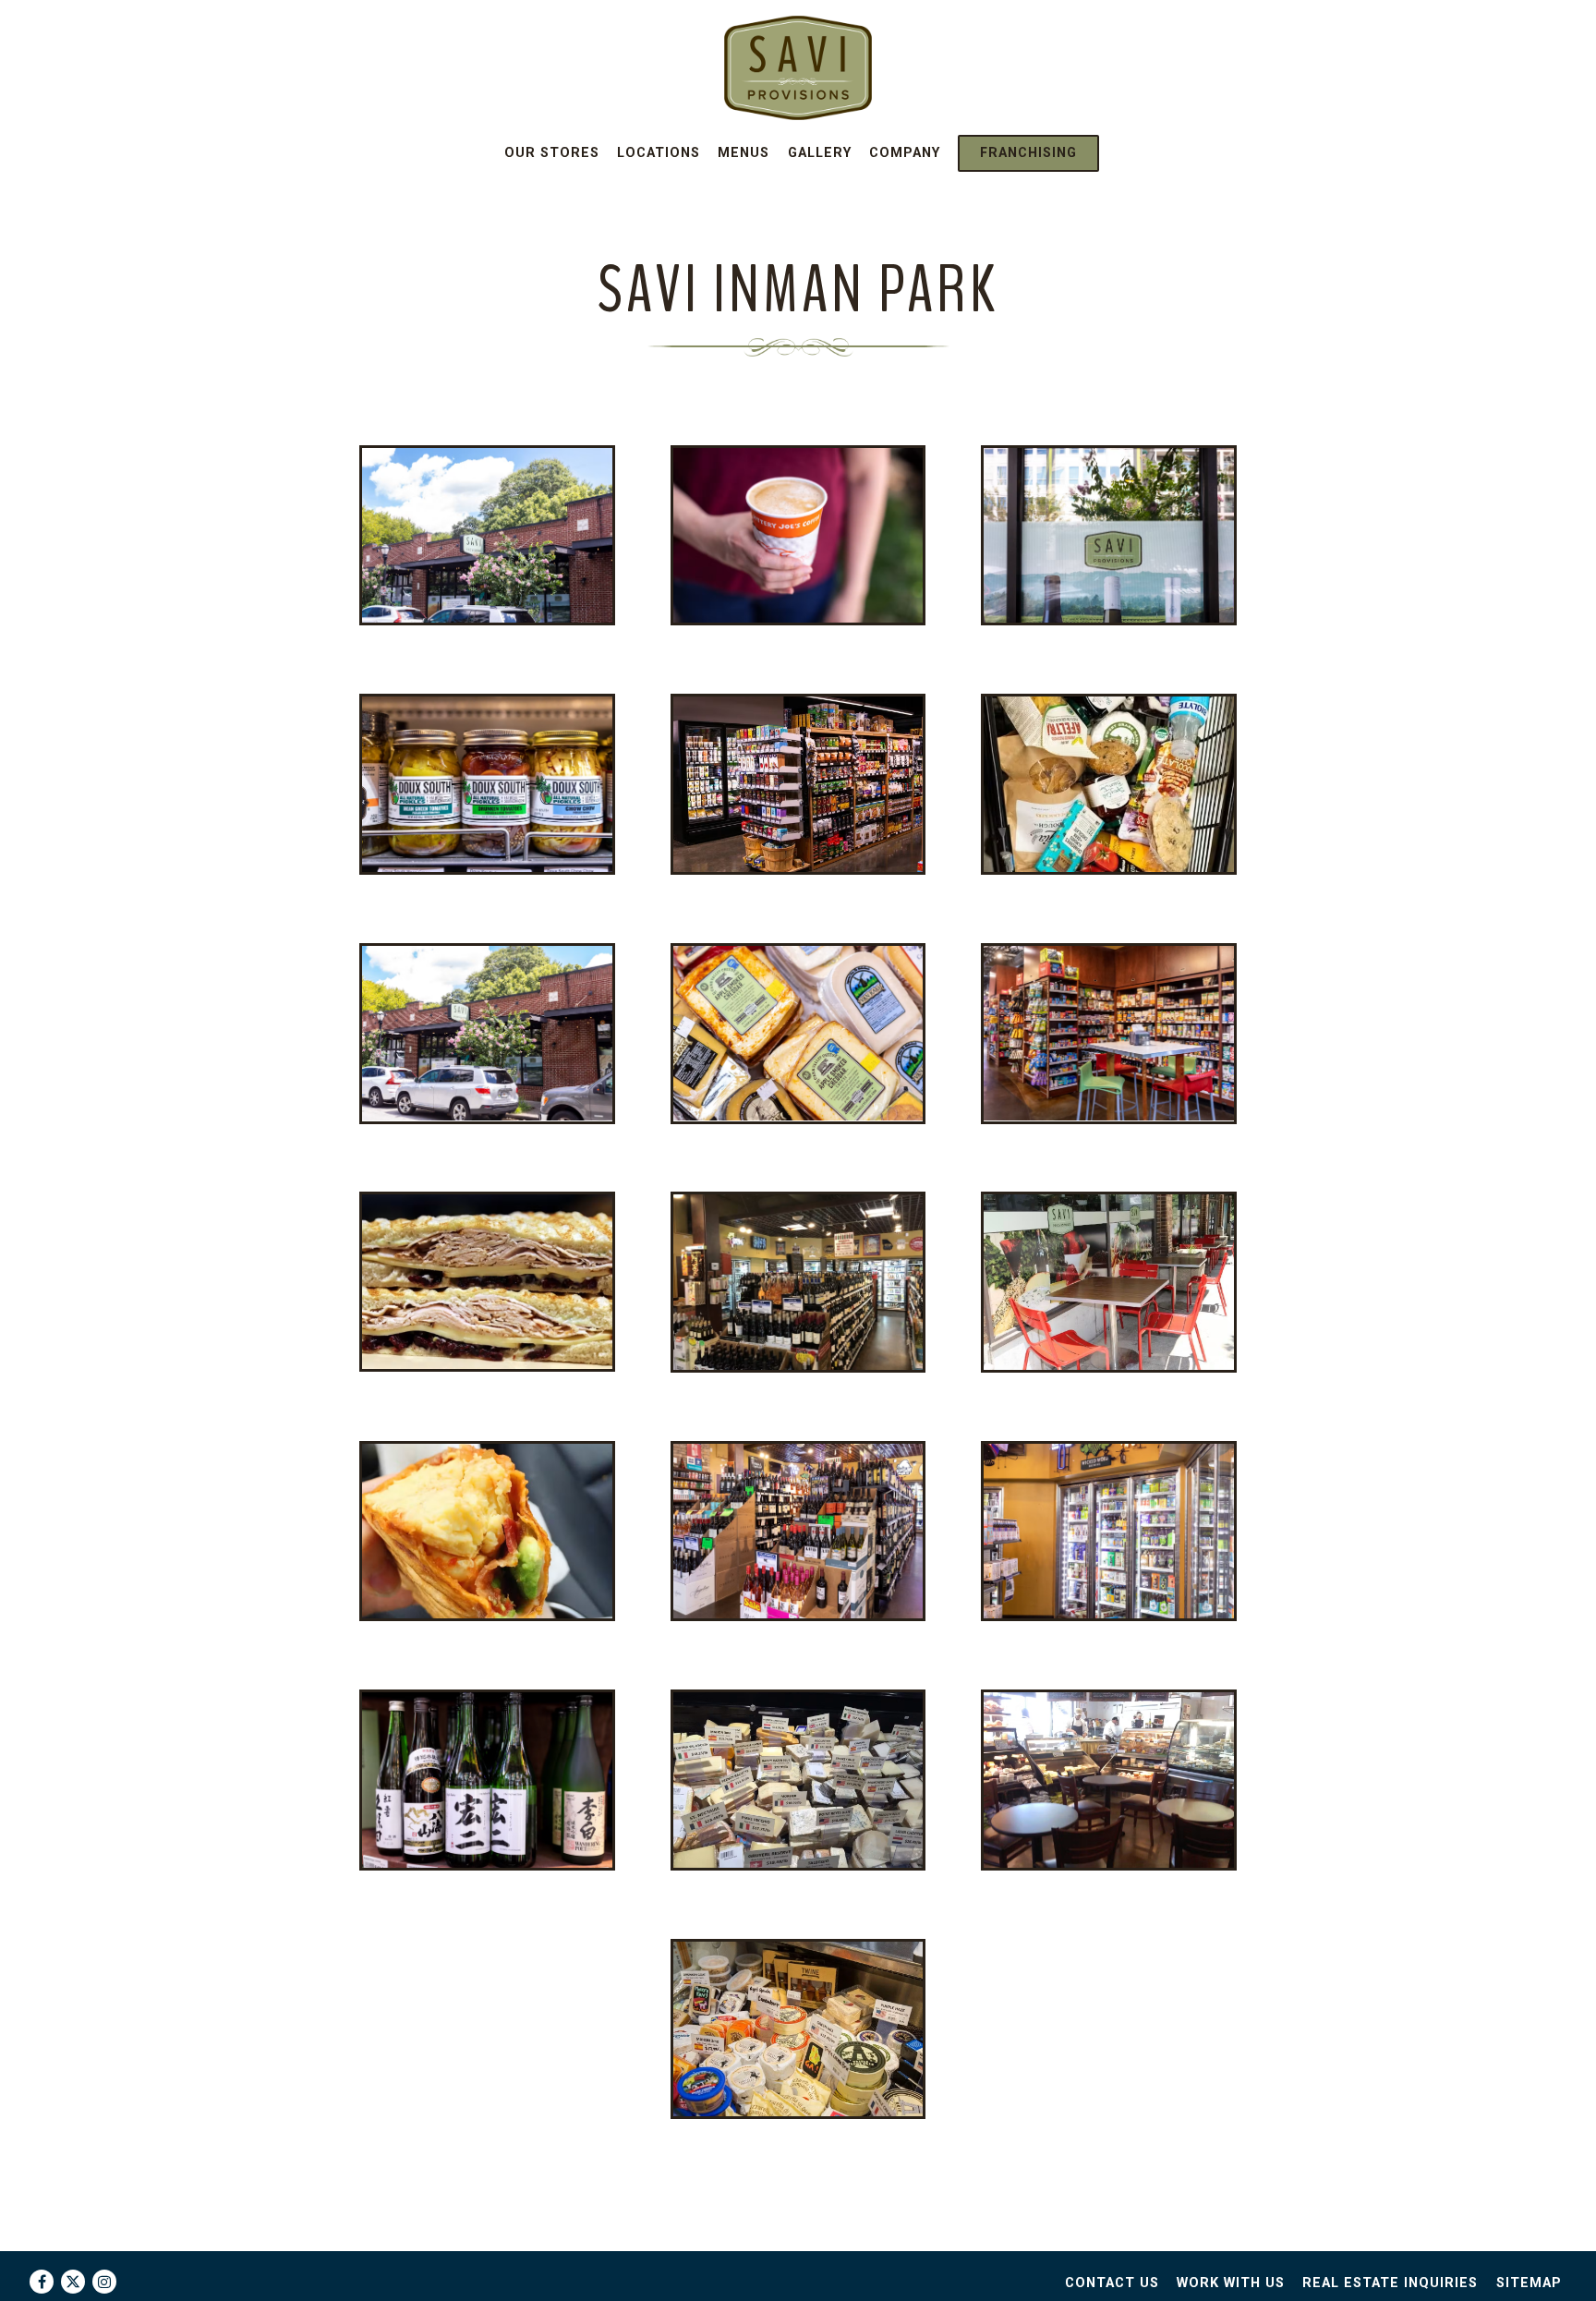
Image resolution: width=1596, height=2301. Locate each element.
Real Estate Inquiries (1390, 2283)
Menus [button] (744, 153)
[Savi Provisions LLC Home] (798, 67)
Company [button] (905, 153)
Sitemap (1529, 2283)
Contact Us (1112, 2283)
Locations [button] (659, 153)
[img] (487, 535)
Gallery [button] (820, 153)
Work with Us (1231, 2283)
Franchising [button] (1028, 153)
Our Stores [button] (552, 153)
